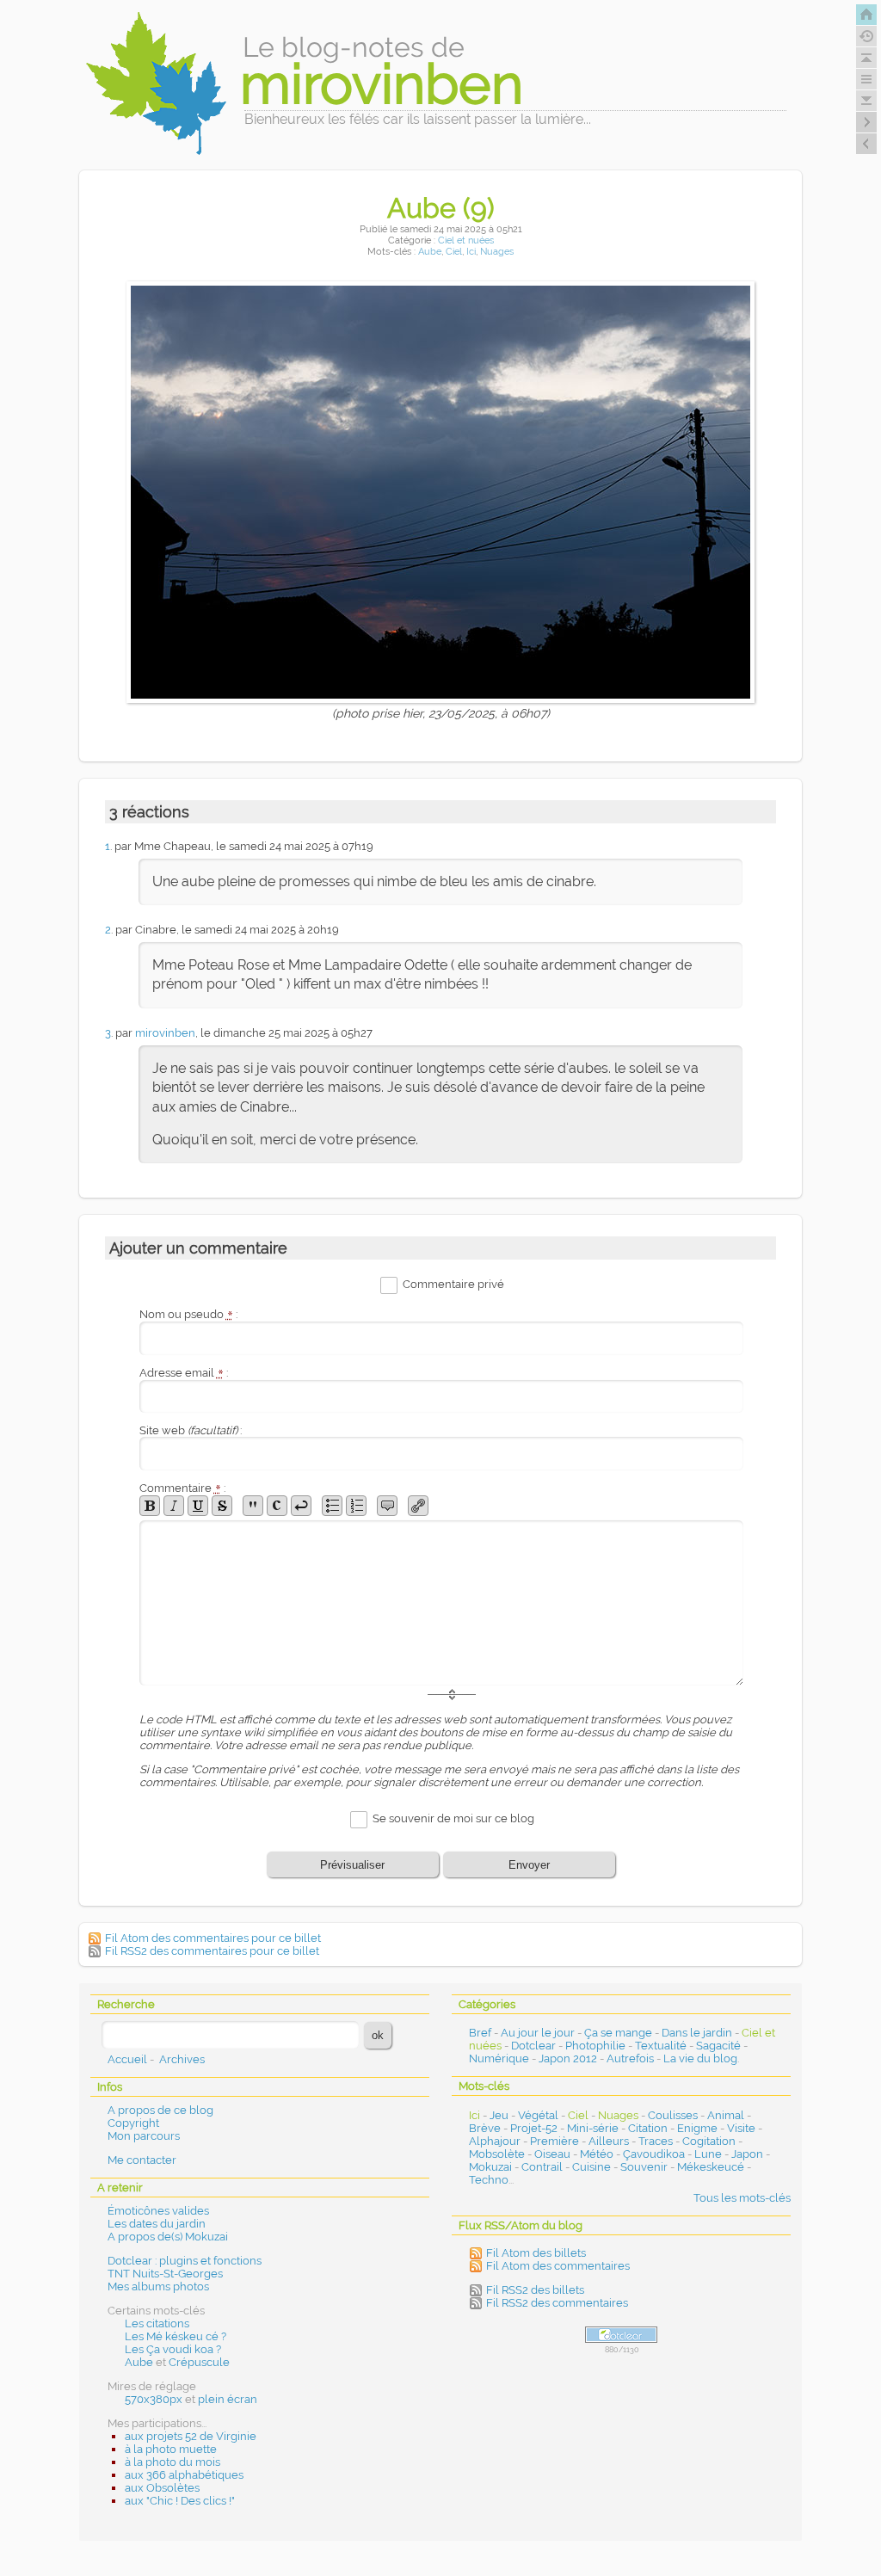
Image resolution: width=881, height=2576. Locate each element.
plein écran (228, 2399)
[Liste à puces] (332, 1506)
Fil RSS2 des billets (535, 2290)
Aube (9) (441, 208)
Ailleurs (609, 2141)
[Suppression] (222, 1506)
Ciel (454, 252)
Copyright (133, 2123)
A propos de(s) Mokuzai (168, 2237)
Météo (597, 2154)
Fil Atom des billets (536, 2253)
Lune (708, 2154)
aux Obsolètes (162, 2488)
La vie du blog (700, 2058)
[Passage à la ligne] (301, 1506)
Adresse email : (184, 1373)
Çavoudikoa (654, 2154)
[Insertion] (198, 1506)
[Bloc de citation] (387, 1506)
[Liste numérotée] (356, 1506)
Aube (430, 252)
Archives (182, 2059)
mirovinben (165, 1033)
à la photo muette (171, 2449)
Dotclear (533, 2046)
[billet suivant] (866, 144)
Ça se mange (618, 2033)
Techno (489, 2180)
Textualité (661, 2046)
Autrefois (630, 2058)
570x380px (154, 2399)
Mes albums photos (158, 2286)
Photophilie (595, 2046)
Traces (656, 2141)
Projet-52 (534, 2128)
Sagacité (718, 2046)
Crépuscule (199, 2362)
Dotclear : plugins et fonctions (185, 2261)
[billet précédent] (866, 122)
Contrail (542, 2167)
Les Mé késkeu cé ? (176, 2336)
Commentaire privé (453, 1284)
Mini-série (593, 2128)
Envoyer (529, 1865)
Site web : (191, 1430)
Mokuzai (490, 2167)
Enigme (697, 2128)
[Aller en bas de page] (866, 101)
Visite (741, 2128)
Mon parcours (144, 2136)
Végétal (538, 2115)
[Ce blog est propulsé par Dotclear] (621, 2335)
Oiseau (552, 2154)
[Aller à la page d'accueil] (866, 15)
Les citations (157, 2323)
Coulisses (673, 2115)
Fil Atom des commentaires (558, 2266)
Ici (471, 252)
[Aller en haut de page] (866, 58)
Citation (648, 2128)
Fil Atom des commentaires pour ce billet (213, 1938)
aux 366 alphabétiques (184, 2475)
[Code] (277, 1506)
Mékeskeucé (711, 2167)
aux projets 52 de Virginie (191, 2436)
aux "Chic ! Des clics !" (180, 2501)
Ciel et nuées (466, 240)
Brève (485, 2128)
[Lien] (418, 1506)
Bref (480, 2033)
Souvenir (644, 2167)
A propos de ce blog (160, 2110)
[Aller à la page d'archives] (866, 36)
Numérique (499, 2058)
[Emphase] (174, 1506)
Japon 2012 (568, 2058)
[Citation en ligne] (253, 1506)
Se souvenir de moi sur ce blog (453, 1819)
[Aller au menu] (866, 79)
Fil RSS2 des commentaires (557, 2303)
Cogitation (709, 2141)
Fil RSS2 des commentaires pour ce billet (212, 1951)
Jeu (499, 2115)
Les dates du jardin (157, 2224)
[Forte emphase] (150, 1506)
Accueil (127, 2059)
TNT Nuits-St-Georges (165, 2274)
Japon (747, 2154)
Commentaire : (182, 1488)
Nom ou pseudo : (188, 1314)
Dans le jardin (697, 2033)
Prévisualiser (352, 1865)
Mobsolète (497, 2154)
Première (554, 2141)
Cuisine (591, 2167)
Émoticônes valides (158, 2211)
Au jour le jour (538, 2033)
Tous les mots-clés (742, 2198)
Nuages (497, 252)
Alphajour (495, 2141)
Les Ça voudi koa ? (173, 2349)
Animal (726, 2115)
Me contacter (142, 2160)
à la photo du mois (173, 2462)
